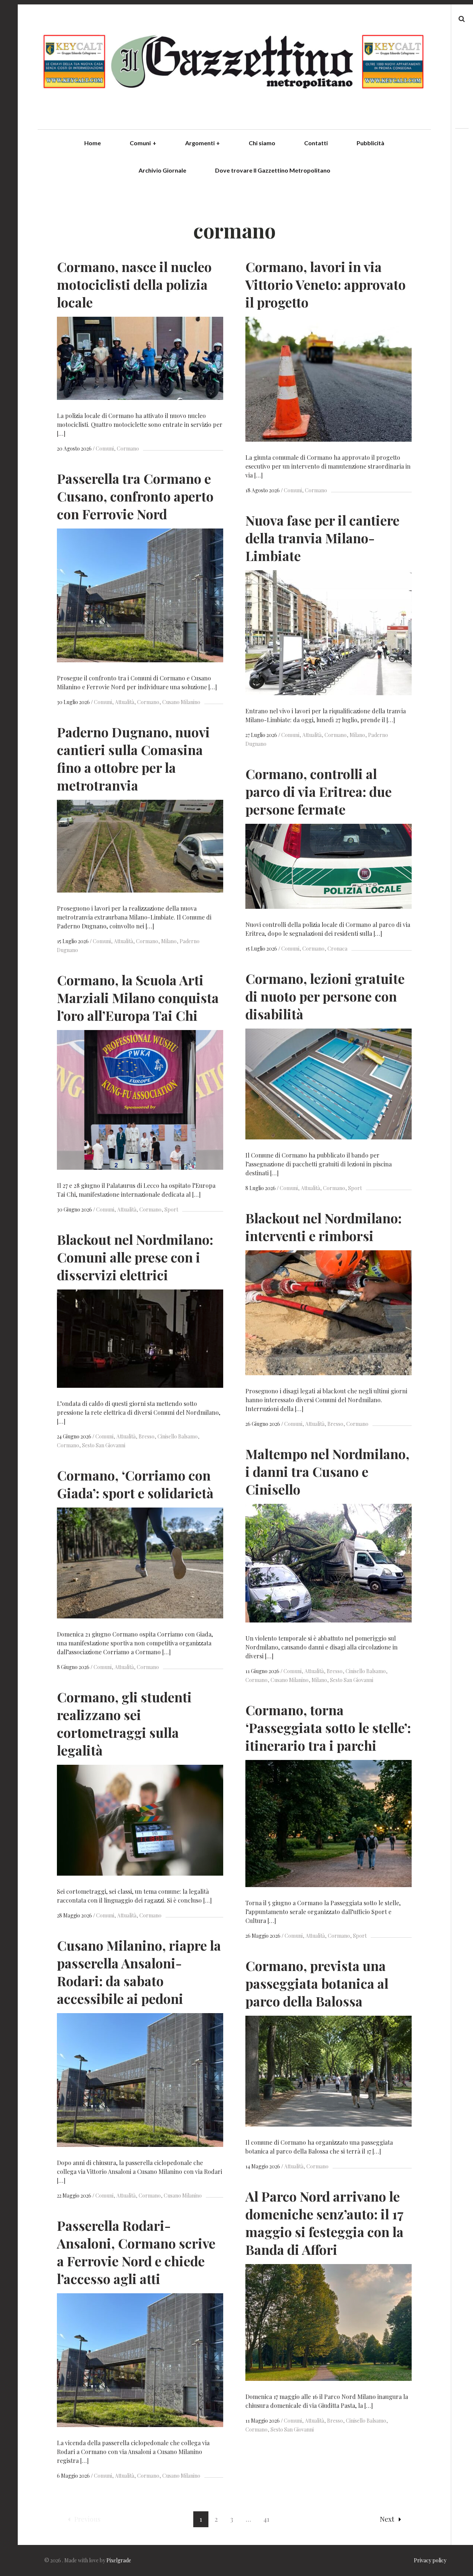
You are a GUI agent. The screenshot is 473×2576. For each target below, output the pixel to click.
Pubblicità (370, 143)
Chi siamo (262, 143)
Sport (355, 1188)
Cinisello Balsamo (178, 1436)
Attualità (125, 702)
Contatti (316, 143)
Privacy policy (430, 2560)
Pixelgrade (119, 2560)
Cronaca (337, 949)
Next (387, 2519)
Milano (357, 735)
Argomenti (203, 143)
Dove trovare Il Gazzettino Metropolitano (273, 170)
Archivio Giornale (162, 170)
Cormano (128, 448)
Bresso (335, 1424)
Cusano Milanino (181, 702)
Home (93, 143)
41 (266, 2519)
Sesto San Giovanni (104, 1445)
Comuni (143, 143)
